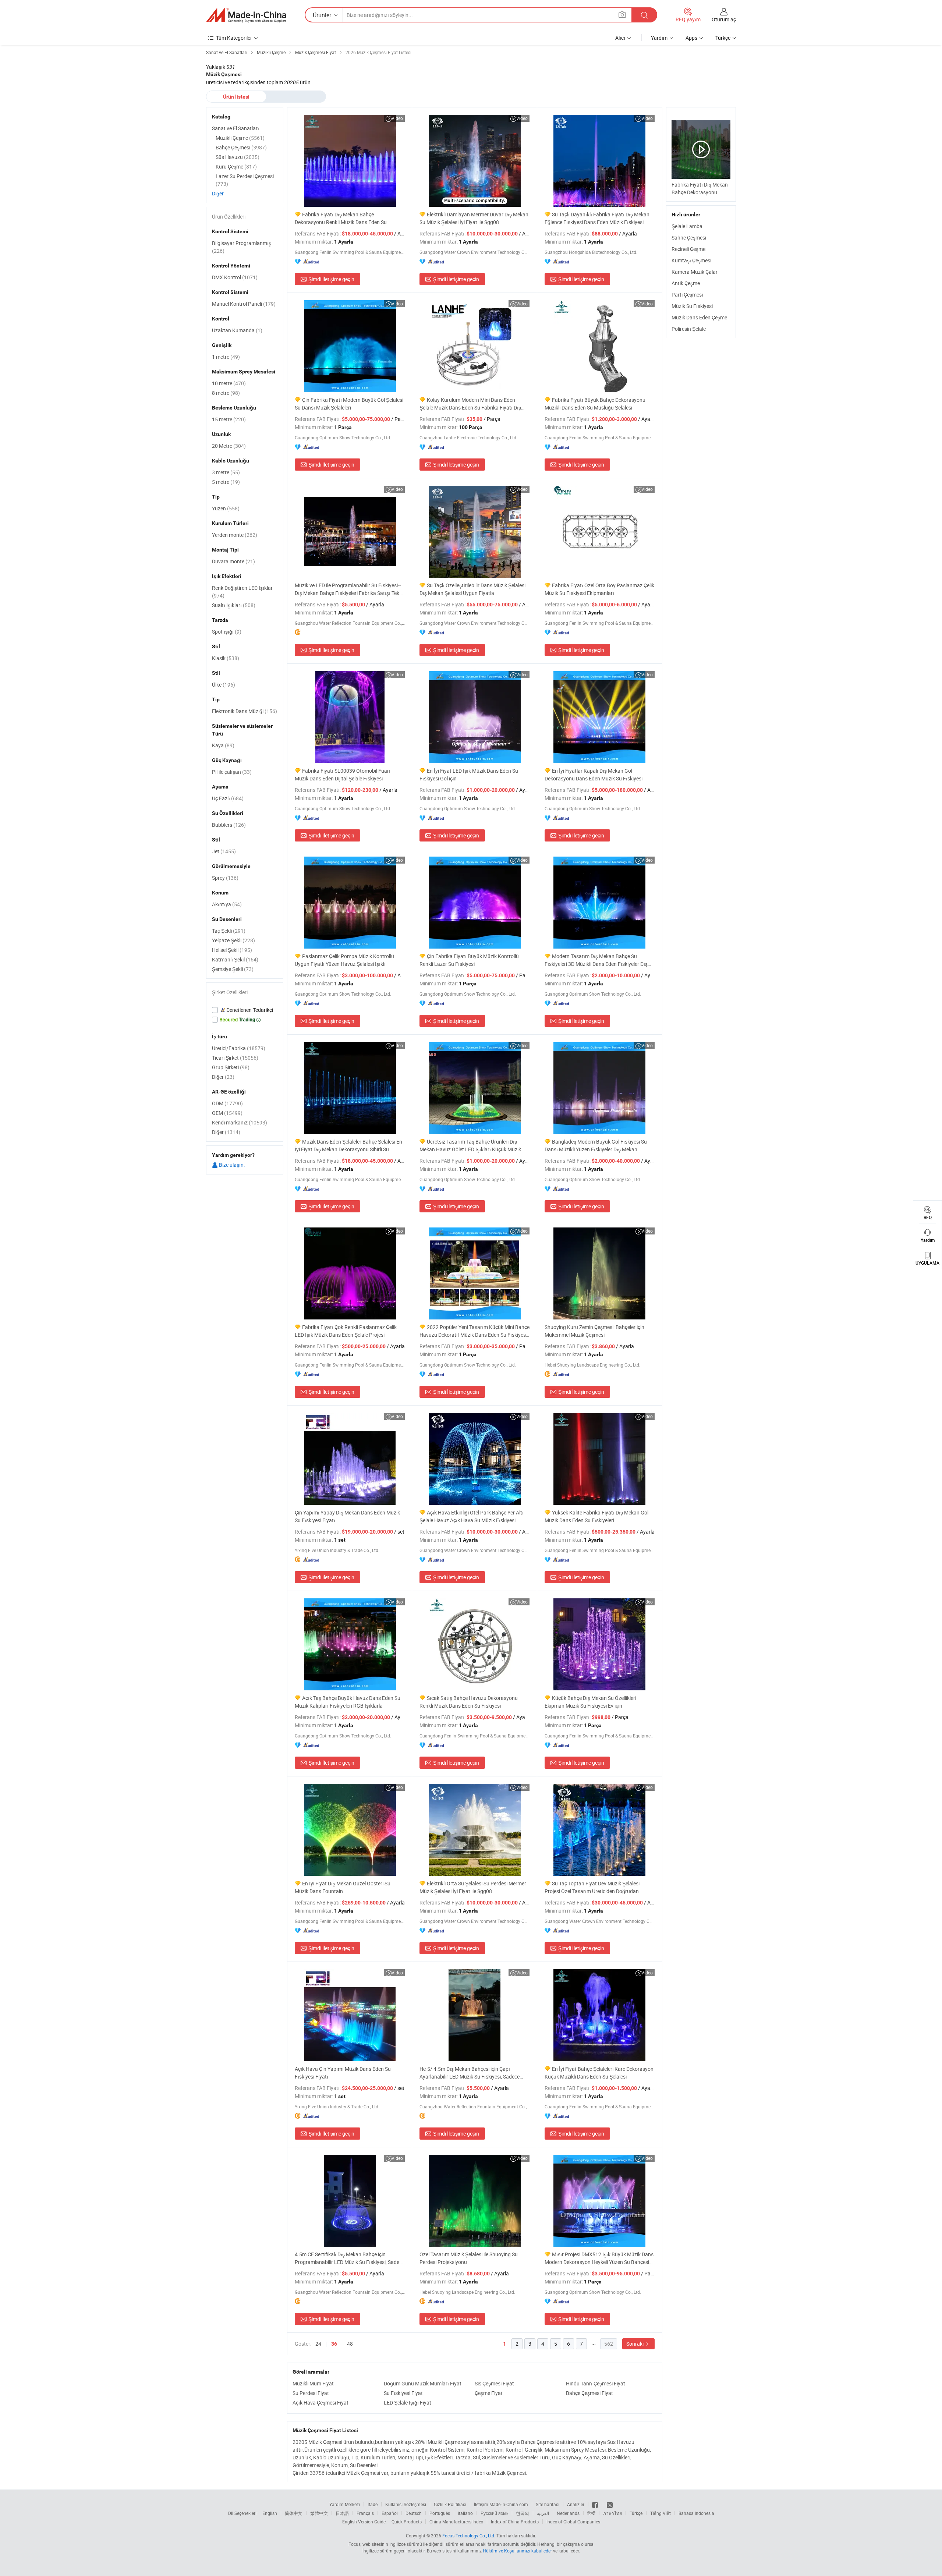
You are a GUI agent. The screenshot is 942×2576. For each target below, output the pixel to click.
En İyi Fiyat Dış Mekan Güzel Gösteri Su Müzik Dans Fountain (343, 1887)
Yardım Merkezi (345, 2504)
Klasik (226, 658)
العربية (543, 2513)
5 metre (226, 482)
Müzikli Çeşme (240, 138)
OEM (227, 1113)
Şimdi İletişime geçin (331, 279)
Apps (691, 38)
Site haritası (548, 2504)
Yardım (659, 38)
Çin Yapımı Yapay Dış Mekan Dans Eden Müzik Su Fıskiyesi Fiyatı (347, 1516)
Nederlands (568, 2513)
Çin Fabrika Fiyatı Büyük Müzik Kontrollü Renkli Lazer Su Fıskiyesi (469, 960)
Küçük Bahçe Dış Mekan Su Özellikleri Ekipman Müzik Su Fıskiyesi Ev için (590, 1702)
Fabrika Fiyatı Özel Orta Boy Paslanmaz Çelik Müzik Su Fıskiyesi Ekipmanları (599, 589)
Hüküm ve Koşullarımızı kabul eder (518, 2551)
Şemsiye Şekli (233, 969)
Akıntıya (227, 904)
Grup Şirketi (231, 1067)
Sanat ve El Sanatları (235, 128)
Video (397, 118)
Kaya (223, 745)
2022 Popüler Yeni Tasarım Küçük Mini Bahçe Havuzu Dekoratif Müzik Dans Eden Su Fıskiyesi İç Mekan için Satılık (474, 1331)
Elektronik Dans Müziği (245, 711)
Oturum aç (724, 19)
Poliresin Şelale (689, 329)
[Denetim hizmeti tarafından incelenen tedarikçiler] (245, 1010)
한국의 (523, 2513)
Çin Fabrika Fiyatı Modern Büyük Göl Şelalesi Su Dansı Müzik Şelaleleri (349, 404)
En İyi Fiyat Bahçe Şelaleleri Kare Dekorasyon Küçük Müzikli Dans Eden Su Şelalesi (599, 2073)
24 (318, 2344)
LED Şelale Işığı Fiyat (408, 2403)
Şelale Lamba (687, 226)
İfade (373, 2504)
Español (390, 2513)
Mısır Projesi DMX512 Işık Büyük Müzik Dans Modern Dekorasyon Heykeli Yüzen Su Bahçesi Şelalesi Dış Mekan (599, 2258)
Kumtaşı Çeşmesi (691, 260)
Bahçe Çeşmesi (241, 147)
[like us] (596, 2504)
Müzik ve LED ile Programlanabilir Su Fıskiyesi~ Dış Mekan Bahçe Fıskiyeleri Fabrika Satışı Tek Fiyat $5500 (348, 589)
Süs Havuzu (238, 157)
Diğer (218, 193)
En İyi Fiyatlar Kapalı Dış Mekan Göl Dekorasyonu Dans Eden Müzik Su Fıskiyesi (594, 775)
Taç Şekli (229, 931)
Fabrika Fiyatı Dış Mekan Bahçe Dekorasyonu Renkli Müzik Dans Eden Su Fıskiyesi (341, 218)
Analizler (576, 2504)
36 (334, 2344)
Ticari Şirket (235, 1058)
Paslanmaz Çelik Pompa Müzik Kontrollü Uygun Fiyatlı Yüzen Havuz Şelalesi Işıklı (344, 960)
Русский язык (494, 2513)
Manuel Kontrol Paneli (244, 304)
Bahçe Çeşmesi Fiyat (589, 2393)
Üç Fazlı (228, 798)
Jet (224, 851)
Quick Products (407, 2522)
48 (350, 2344)
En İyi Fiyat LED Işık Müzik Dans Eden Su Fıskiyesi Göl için (469, 775)
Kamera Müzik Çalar (695, 272)
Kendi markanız (240, 1122)
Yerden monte (235, 535)
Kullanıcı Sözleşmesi (406, 2504)
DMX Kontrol (235, 277)
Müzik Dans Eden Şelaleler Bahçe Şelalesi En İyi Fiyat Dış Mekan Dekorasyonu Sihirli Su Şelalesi (348, 1146)
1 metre (226, 357)
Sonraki (635, 2344)
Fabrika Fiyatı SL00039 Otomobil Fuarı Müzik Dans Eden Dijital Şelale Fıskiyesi (343, 775)
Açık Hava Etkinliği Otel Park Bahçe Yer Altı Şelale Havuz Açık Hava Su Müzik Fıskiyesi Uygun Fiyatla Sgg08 (472, 1516)
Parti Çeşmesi (687, 295)
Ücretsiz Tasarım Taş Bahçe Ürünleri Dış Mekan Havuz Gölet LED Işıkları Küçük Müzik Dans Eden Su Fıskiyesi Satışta (470, 1146)
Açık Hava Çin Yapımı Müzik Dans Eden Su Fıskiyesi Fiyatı (343, 2073)
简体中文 (294, 2513)
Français (365, 2513)
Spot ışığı (227, 632)
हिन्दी (591, 2513)
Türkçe (636, 2513)
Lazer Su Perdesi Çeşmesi (245, 180)
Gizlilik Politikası (450, 2504)
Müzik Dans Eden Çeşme (699, 317)
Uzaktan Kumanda (237, 330)
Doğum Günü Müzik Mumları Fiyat (423, 2383)
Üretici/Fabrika (239, 1048)
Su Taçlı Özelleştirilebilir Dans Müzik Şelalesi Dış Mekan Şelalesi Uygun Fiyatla (472, 589)
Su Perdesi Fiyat (311, 2393)
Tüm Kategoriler (234, 38)
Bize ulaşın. (231, 1165)
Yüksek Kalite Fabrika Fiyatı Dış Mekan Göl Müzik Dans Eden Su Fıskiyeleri (596, 1516)
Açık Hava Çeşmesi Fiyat (321, 2403)
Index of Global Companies (573, 2522)
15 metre (229, 419)
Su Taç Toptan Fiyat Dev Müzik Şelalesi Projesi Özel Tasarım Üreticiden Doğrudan (592, 1887)
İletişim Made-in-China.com (501, 2504)
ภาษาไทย (612, 2513)
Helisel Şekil (232, 950)
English (270, 2513)
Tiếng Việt (661, 2513)
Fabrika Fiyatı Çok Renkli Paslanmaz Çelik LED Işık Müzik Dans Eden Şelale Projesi (346, 1331)
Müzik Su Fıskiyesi (692, 306)
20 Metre (229, 446)
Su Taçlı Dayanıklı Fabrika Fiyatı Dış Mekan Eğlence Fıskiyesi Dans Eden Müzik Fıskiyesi (597, 218)
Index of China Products (515, 2522)
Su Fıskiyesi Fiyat (403, 2393)
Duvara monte (233, 561)
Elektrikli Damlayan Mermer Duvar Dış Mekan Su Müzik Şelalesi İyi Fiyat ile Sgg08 (474, 218)
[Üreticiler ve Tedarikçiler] (246, 15)
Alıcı (620, 38)
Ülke (224, 685)
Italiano (465, 2513)
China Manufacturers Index (456, 2522)
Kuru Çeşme (236, 166)
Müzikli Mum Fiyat (313, 2383)
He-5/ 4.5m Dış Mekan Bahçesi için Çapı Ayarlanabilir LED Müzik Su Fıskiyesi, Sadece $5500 (470, 2073)
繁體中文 (319, 2513)
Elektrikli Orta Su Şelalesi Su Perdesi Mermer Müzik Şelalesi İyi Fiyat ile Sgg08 (473, 1887)
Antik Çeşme (686, 283)
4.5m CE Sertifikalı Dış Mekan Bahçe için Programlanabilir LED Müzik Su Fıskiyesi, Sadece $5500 (350, 2258)
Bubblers (229, 825)
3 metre (226, 472)
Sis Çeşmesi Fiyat (494, 2383)
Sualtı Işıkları (234, 605)
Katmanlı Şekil (235, 959)
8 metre (226, 393)
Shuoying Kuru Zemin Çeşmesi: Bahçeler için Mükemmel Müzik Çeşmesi (594, 1331)
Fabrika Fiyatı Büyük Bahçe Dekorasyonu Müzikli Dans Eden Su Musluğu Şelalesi (595, 404)
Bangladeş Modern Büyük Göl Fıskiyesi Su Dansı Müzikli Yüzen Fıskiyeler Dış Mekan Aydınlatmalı (596, 1146)
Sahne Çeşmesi (689, 238)
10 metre (229, 383)
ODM (227, 1103)
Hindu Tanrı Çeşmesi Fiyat (596, 2383)
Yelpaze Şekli (233, 940)
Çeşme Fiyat (489, 2393)
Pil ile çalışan (232, 772)
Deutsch (414, 2513)
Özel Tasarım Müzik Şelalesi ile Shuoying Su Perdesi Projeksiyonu (469, 2258)
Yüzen (226, 508)
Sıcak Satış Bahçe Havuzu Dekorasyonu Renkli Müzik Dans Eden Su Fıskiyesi (469, 1702)
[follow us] (610, 2504)
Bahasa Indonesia (696, 2513)
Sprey (225, 878)
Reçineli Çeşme (688, 249)
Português (440, 2513)
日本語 (342, 2513)
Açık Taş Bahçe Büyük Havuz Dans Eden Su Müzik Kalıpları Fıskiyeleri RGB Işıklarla (348, 1702)
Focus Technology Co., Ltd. (469, 2536)
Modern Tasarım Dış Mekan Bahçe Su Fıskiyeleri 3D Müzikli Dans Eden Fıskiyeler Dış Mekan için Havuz (596, 960)
